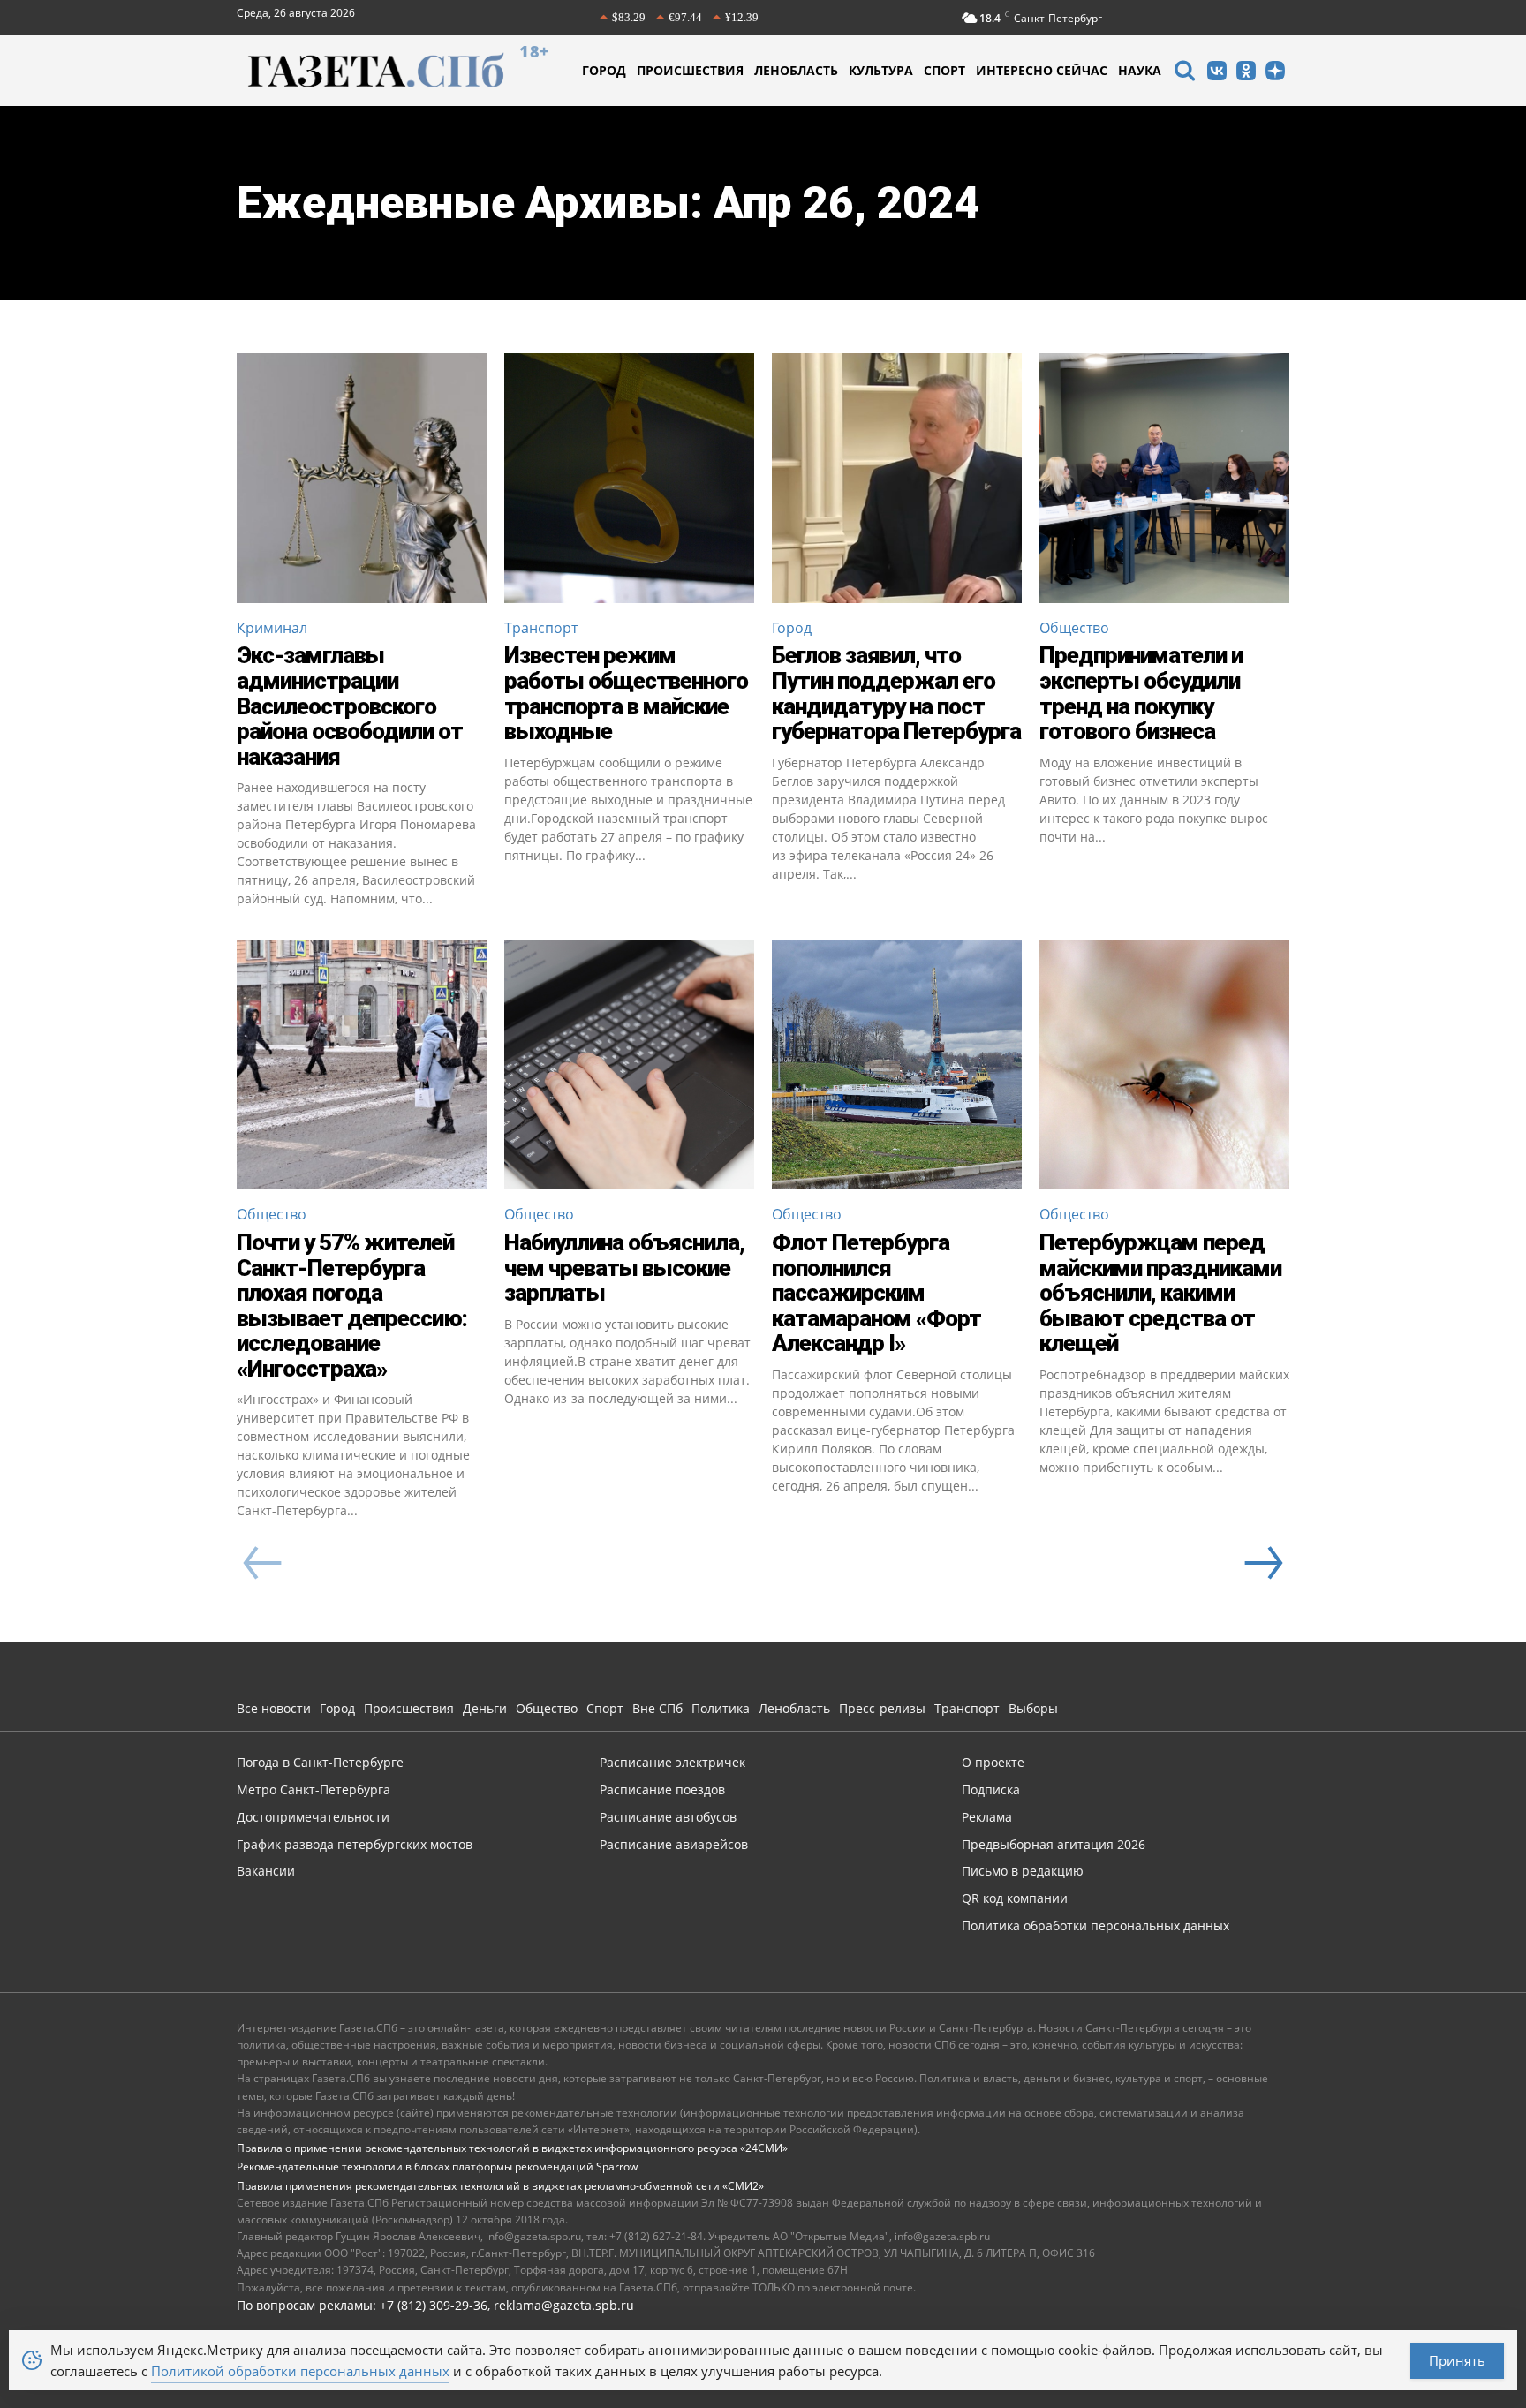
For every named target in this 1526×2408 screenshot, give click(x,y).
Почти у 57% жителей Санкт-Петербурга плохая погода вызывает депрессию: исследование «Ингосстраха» (352, 1306)
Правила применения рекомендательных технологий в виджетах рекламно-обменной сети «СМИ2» (500, 2186)
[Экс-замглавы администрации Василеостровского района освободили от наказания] (362, 478)
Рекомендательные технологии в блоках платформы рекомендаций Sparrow (437, 2166)
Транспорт (541, 628)
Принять (1457, 2360)
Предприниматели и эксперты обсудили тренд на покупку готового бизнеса (1141, 693)
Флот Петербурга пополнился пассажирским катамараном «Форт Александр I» (876, 1293)
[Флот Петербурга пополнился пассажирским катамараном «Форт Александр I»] (897, 1064)
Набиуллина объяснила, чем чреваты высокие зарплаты (624, 1268)
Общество (1074, 628)
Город (792, 628)
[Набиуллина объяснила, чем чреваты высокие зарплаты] (629, 1064)
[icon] (1184, 73)
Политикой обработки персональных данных (300, 2371)
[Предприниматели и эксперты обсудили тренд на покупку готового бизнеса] (1164, 478)
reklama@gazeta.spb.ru (564, 2305)
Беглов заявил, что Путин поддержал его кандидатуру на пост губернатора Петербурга (896, 693)
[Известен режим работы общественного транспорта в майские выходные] (629, 478)
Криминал (272, 628)
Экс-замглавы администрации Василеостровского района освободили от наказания (350, 706)
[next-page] (1263, 1563)
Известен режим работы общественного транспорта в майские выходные (626, 693)
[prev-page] (263, 1563)
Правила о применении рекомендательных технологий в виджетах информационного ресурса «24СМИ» (512, 2148)
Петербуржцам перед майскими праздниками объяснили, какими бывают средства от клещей (1160, 1293)
